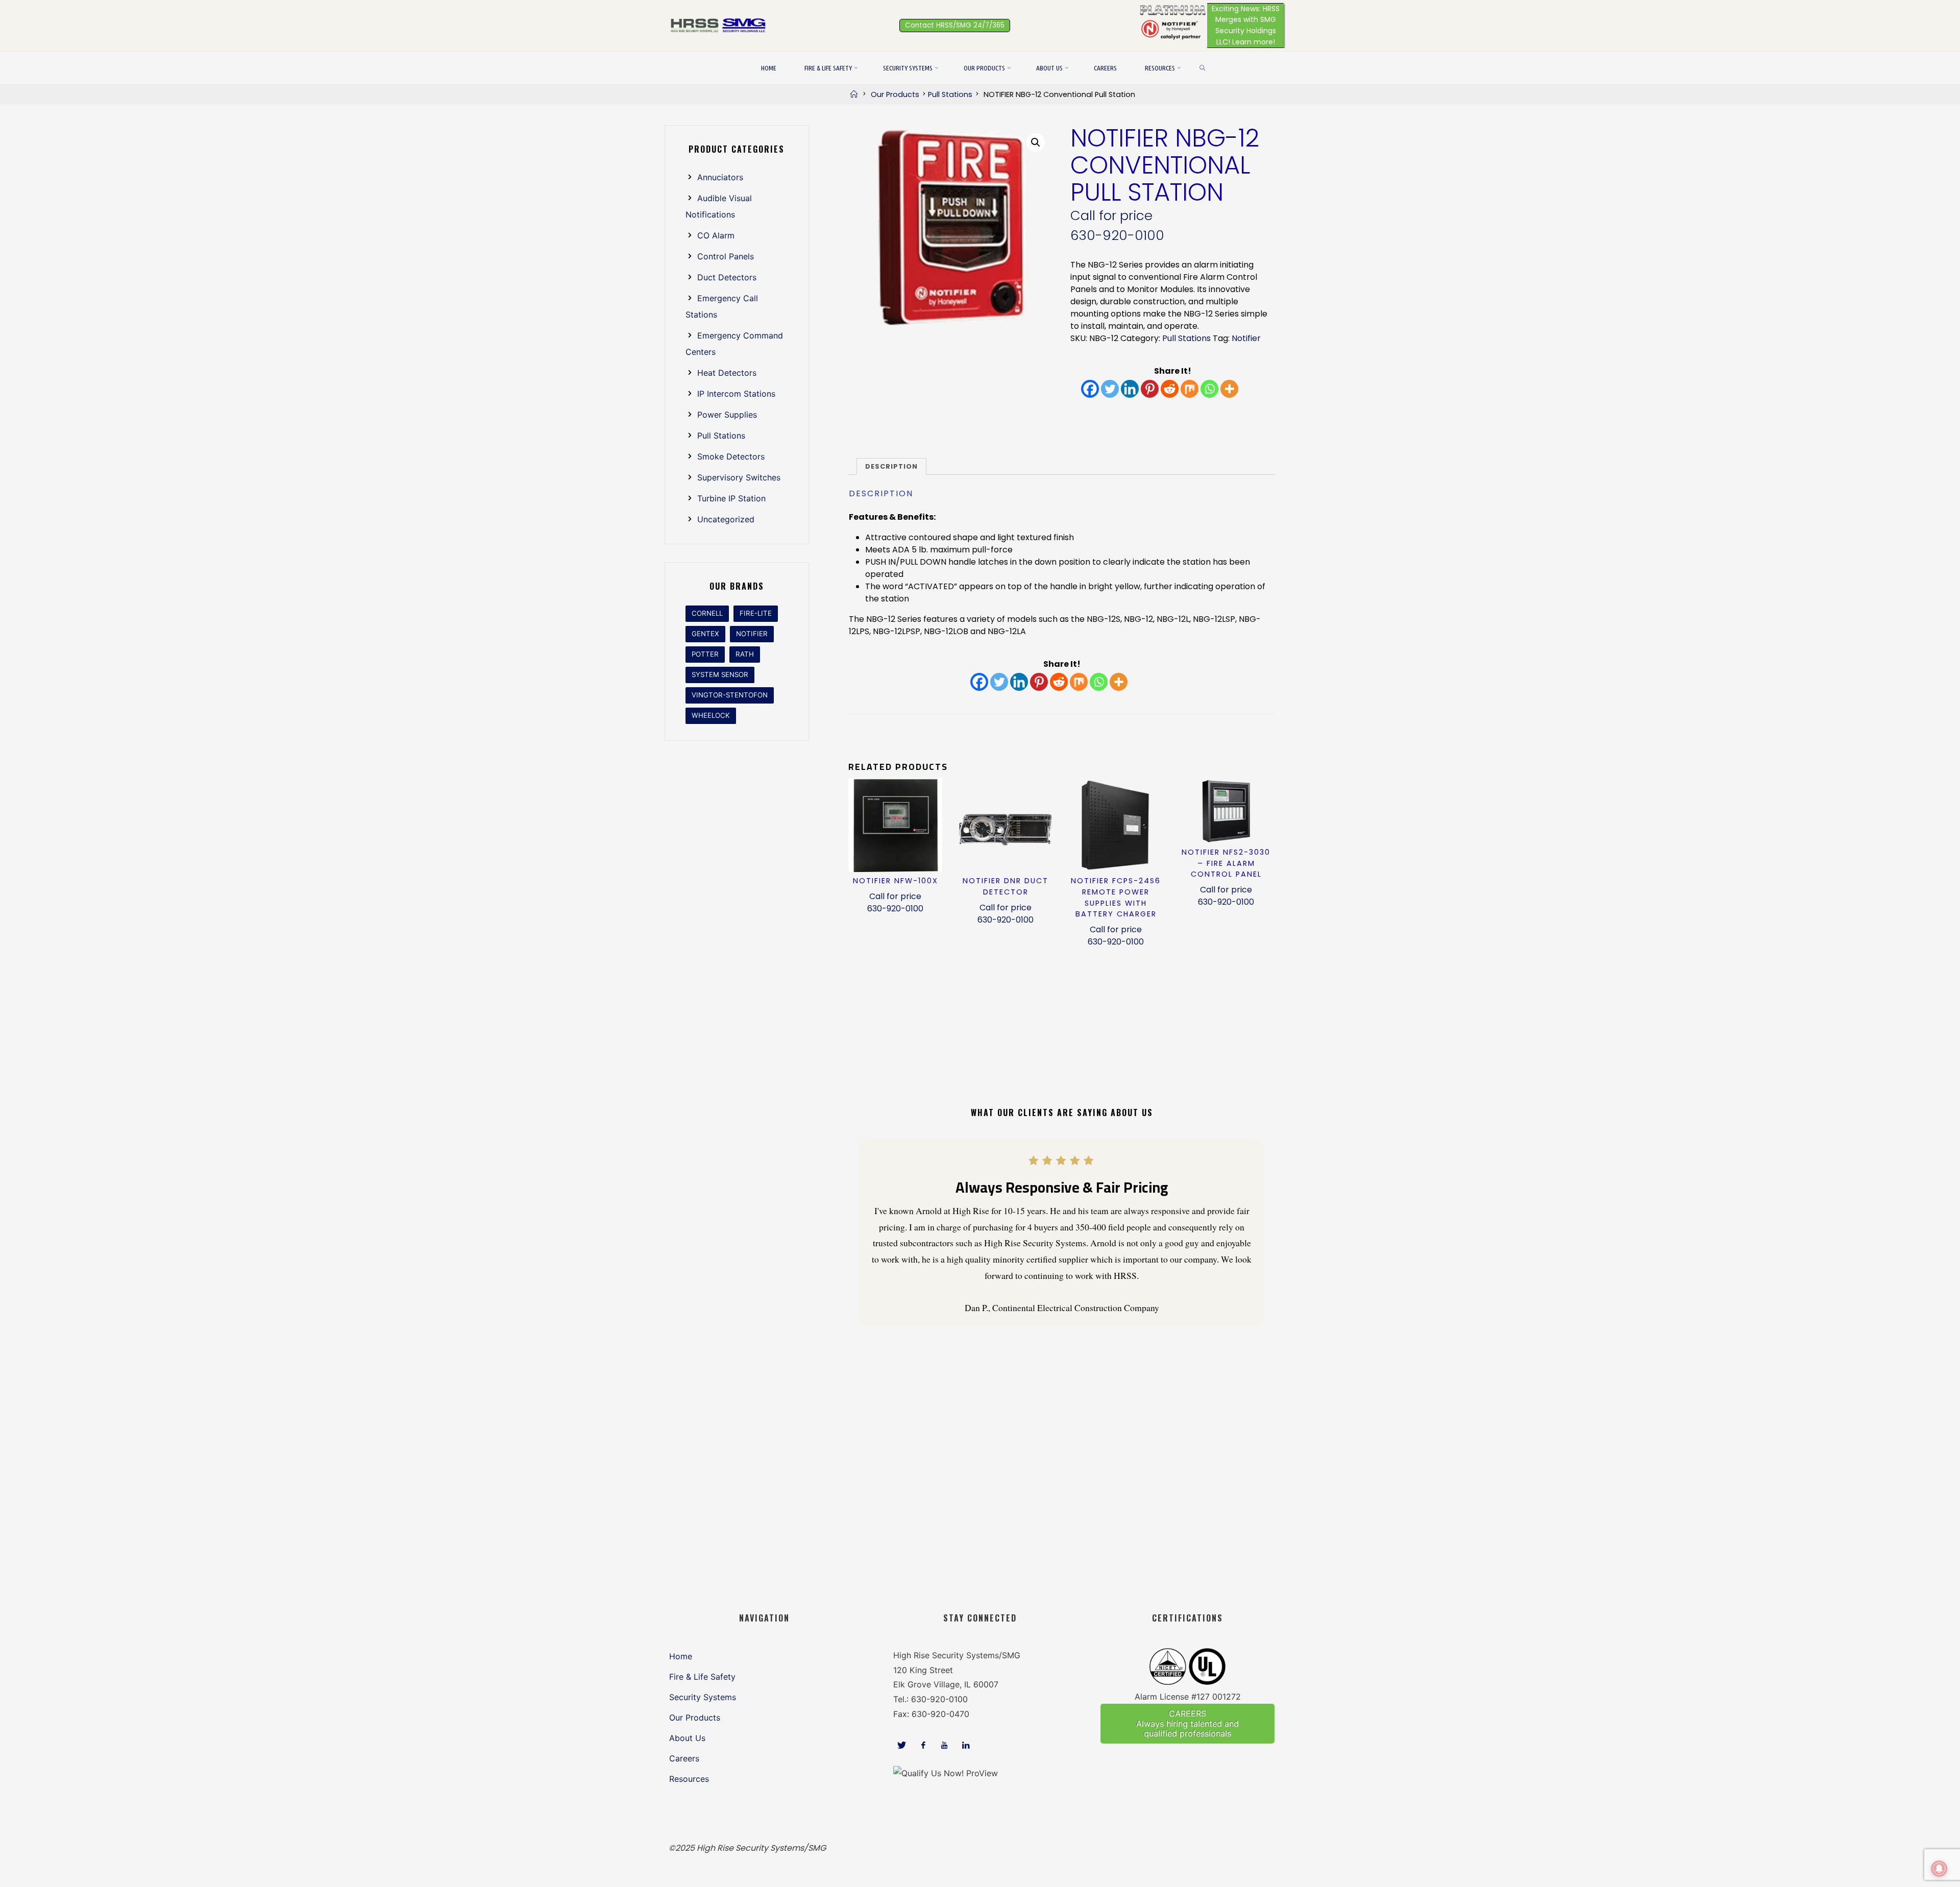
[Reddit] (1170, 389)
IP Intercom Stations (736, 394)
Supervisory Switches (739, 477)
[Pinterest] (1150, 389)
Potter (705, 654)
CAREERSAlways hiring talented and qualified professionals (1187, 1723)
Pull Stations (950, 94)
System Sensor (720, 674)
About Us (687, 1738)
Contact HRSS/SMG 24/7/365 (955, 25)
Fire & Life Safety (702, 1677)
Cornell (707, 613)
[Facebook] (1090, 389)
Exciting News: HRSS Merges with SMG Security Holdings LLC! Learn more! (1246, 25)
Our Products (895, 94)
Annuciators (720, 177)
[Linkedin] (1130, 389)
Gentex (705, 634)
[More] (1229, 389)
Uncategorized (726, 519)
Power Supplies (727, 415)
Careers (684, 1758)
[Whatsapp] (1209, 389)
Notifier (1246, 338)
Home (681, 1656)
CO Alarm (716, 235)
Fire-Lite (756, 613)
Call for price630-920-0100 (895, 902)
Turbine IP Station (731, 498)
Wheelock (711, 715)
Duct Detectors (727, 277)
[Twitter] (1110, 389)
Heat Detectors (727, 373)
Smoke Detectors (731, 456)
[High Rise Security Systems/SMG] (720, 25)
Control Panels (726, 256)
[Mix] (1190, 389)
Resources (689, 1779)
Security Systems (703, 1697)
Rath (745, 654)
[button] (1036, 142)
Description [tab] (891, 466)
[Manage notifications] (1939, 1869)
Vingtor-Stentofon (730, 695)
